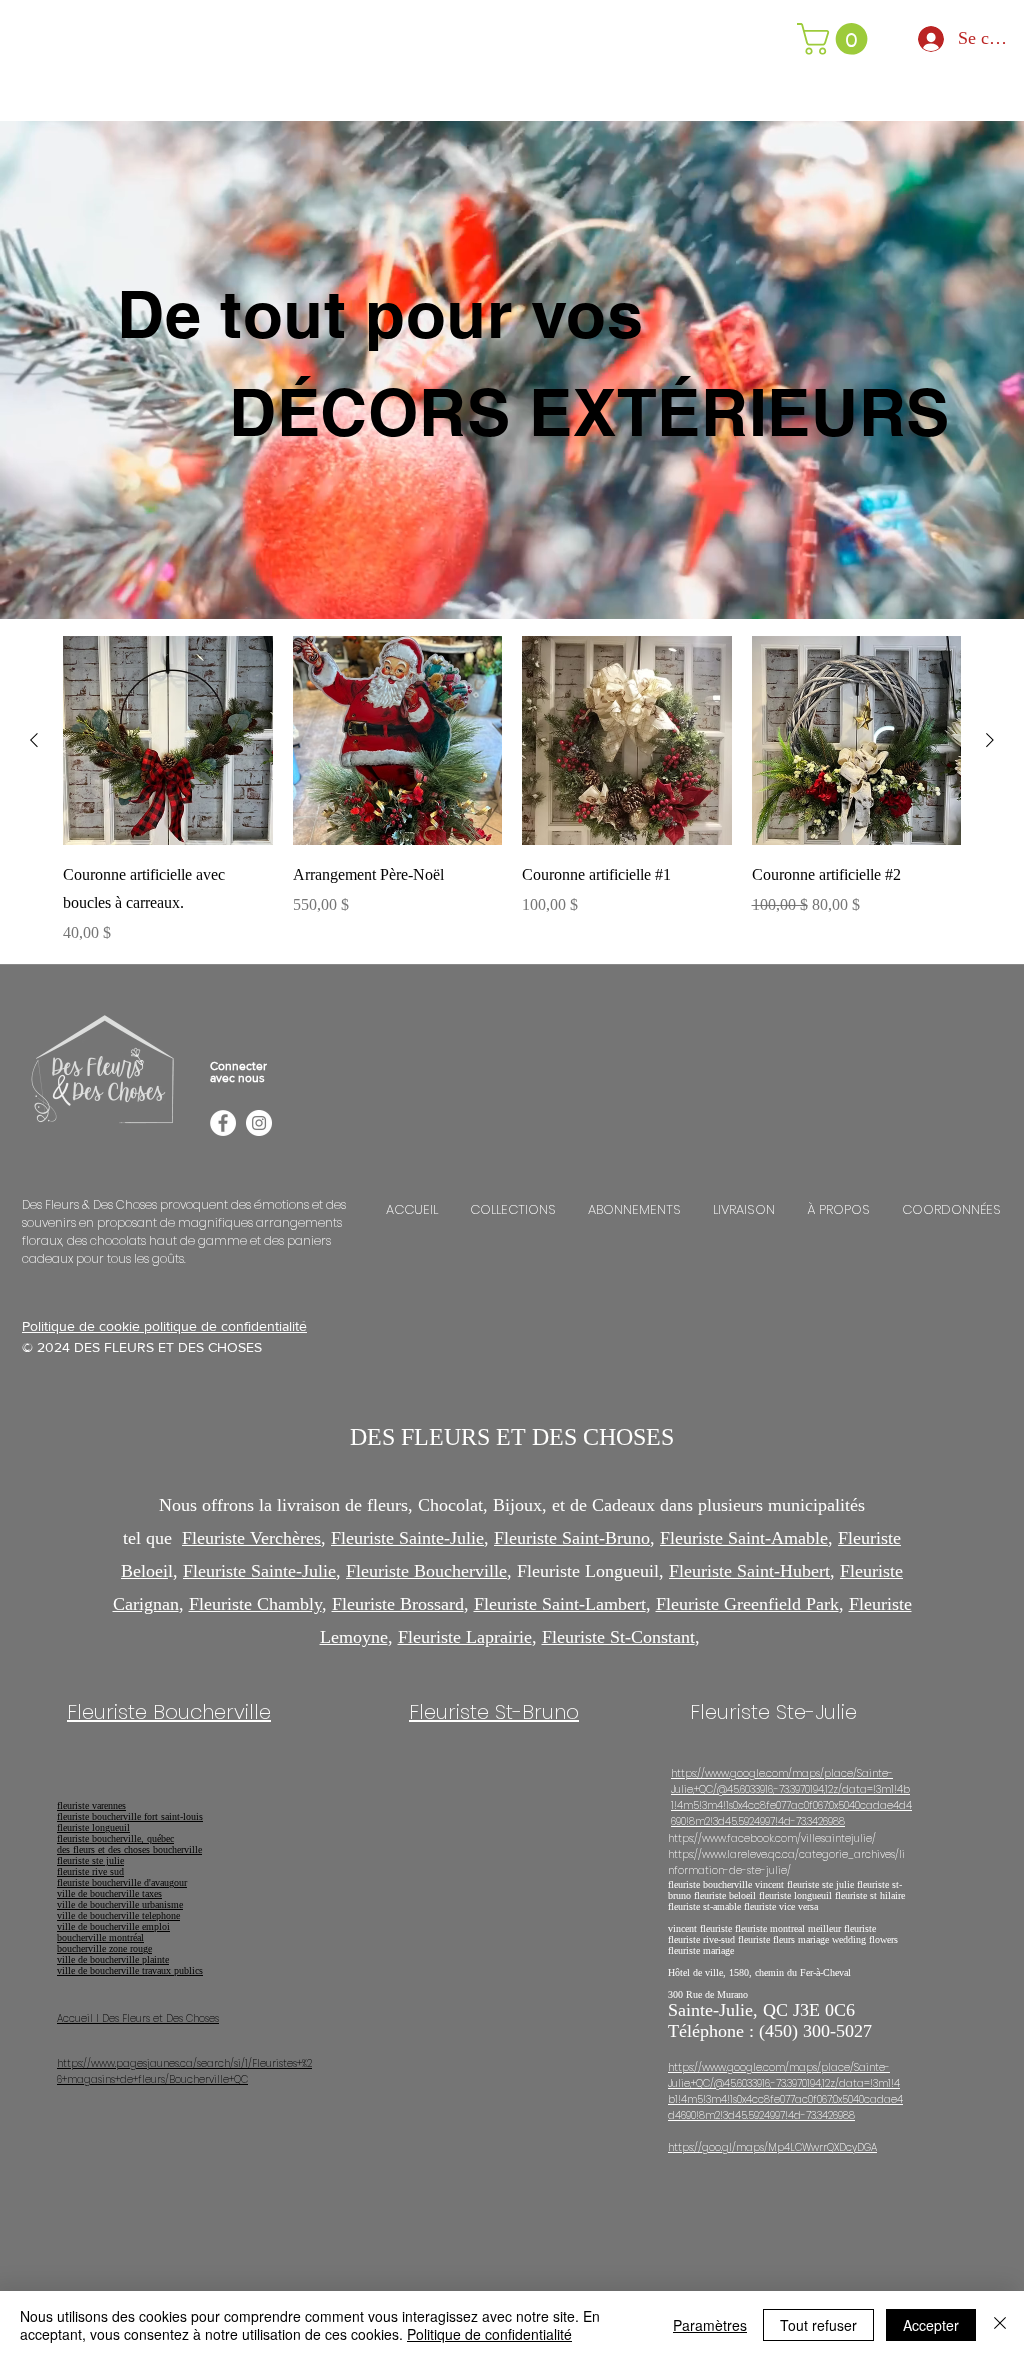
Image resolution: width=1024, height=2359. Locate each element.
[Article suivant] (990, 740)
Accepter (931, 2325)
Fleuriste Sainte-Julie (407, 1538)
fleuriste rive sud (90, 1871)
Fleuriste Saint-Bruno (572, 1538)
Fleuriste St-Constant (618, 1637)
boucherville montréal (100, 1937)
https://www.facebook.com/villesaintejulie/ (772, 1838)
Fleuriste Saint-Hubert (749, 1571)
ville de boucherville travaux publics (130, 1970)
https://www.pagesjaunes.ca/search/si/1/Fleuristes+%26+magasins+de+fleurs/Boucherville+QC (184, 2071)
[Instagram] (259, 1123)
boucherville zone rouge (104, 1948)
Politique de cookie (83, 1326)
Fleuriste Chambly (255, 1604)
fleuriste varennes (91, 1805)
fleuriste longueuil (93, 1827)
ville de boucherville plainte (113, 1959)
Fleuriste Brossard (398, 1604)
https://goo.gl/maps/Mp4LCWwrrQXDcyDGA (772, 2147)
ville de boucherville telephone (118, 1915)
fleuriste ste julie (90, 1860)
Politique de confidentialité (489, 2334)
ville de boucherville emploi (113, 1926)
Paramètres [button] (710, 2325)
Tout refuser (818, 2325)
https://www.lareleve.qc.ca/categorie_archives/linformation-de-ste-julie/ (786, 1862)
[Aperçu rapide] (168, 741)
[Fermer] (1000, 2325)
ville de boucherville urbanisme (120, 1904)
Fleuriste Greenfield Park (747, 1604)
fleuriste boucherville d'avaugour (122, 1882)
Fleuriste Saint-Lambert (560, 1604)
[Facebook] (223, 1123)
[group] (512, 791)
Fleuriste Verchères (251, 1538)
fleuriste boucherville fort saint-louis (130, 1816)
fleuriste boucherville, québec (115, 1838)
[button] (836, 39)
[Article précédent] (34, 740)
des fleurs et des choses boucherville (129, 1849)
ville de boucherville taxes (109, 1893)
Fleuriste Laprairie (465, 1637)
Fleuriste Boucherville (426, 1571)
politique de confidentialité (225, 1326)
